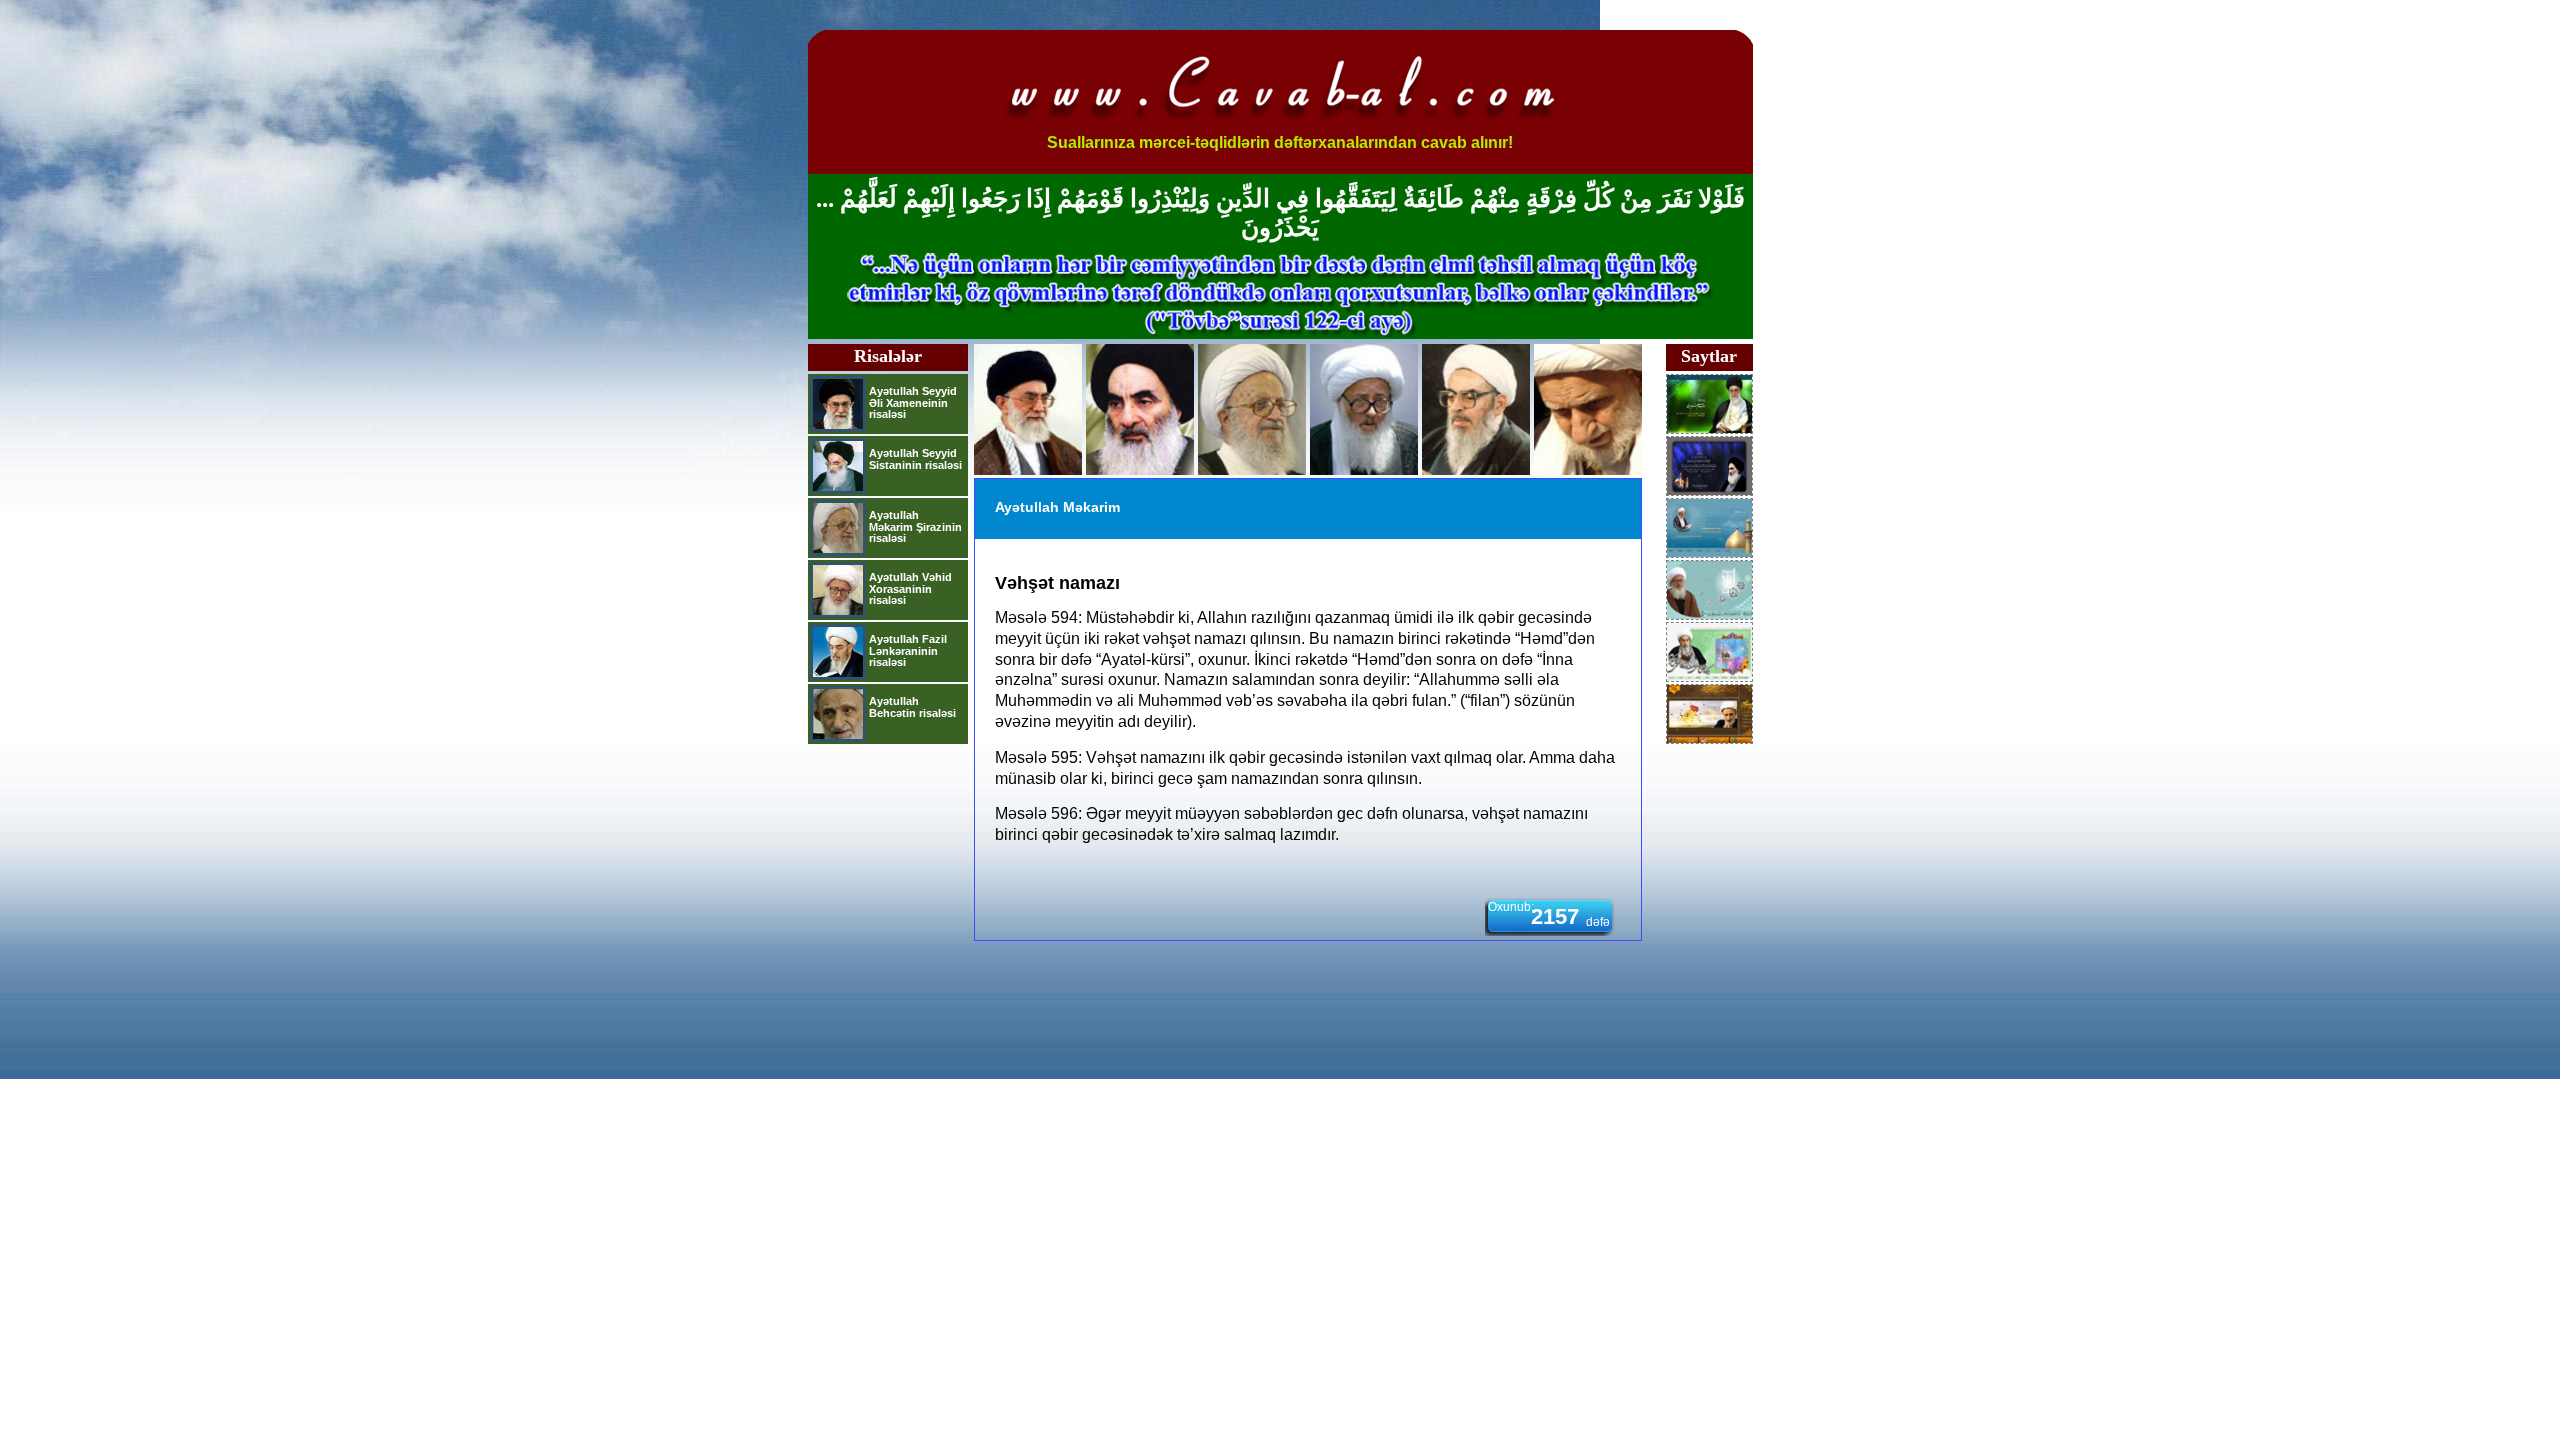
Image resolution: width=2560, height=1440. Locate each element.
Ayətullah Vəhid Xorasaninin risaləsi (910, 588)
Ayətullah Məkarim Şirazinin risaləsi (915, 526)
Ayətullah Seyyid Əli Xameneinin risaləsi (913, 402)
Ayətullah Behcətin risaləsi (912, 707)
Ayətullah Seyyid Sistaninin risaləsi (915, 459)
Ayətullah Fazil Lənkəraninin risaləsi (908, 650)
